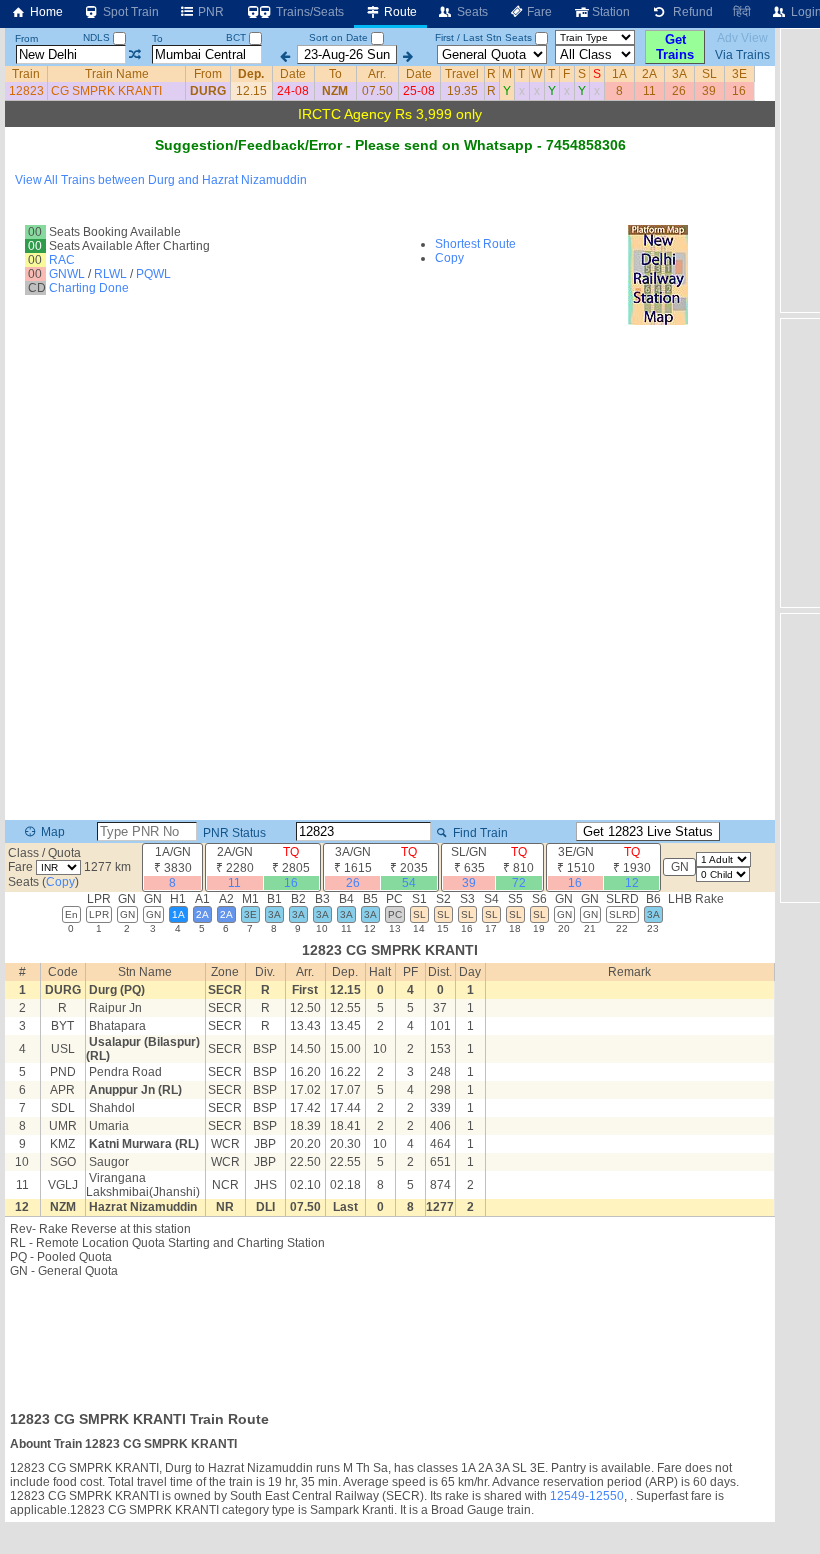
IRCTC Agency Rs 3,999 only (390, 114)
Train (26, 74)
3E (739, 74)
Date (293, 74)
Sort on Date (338, 37)
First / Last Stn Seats (483, 37)
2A (649, 74)
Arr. (377, 74)
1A (619, 74)
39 (709, 91)
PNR (209, 12)
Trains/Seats (308, 12)
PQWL (153, 274)
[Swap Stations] (134, 55)
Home (45, 12)
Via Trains (742, 55)
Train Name (117, 74)
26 (679, 91)
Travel (462, 74)
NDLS (98, 37)
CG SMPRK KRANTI (106, 91)
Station (609, 12)
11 (649, 91)
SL (709, 74)
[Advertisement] (390, 1338)
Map (51, 832)
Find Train (479, 833)
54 (409, 883)
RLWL (110, 274)
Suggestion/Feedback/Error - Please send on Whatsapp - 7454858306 (390, 145)
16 (739, 91)
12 (632, 883)
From (26, 38)
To (157, 38)
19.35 (462, 91)
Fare (538, 12)
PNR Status (233, 833)
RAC (62, 260)
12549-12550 (587, 1496)
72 (519, 883)
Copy (449, 258)
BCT (237, 37)
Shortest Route (475, 244)
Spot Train (129, 12)
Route (399, 12)
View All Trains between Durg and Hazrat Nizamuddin (161, 180)
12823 (26, 91)
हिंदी (742, 12)
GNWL (67, 274)
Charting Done (89, 288)
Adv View (742, 38)
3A (679, 74)
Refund (690, 12)
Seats (471, 12)
